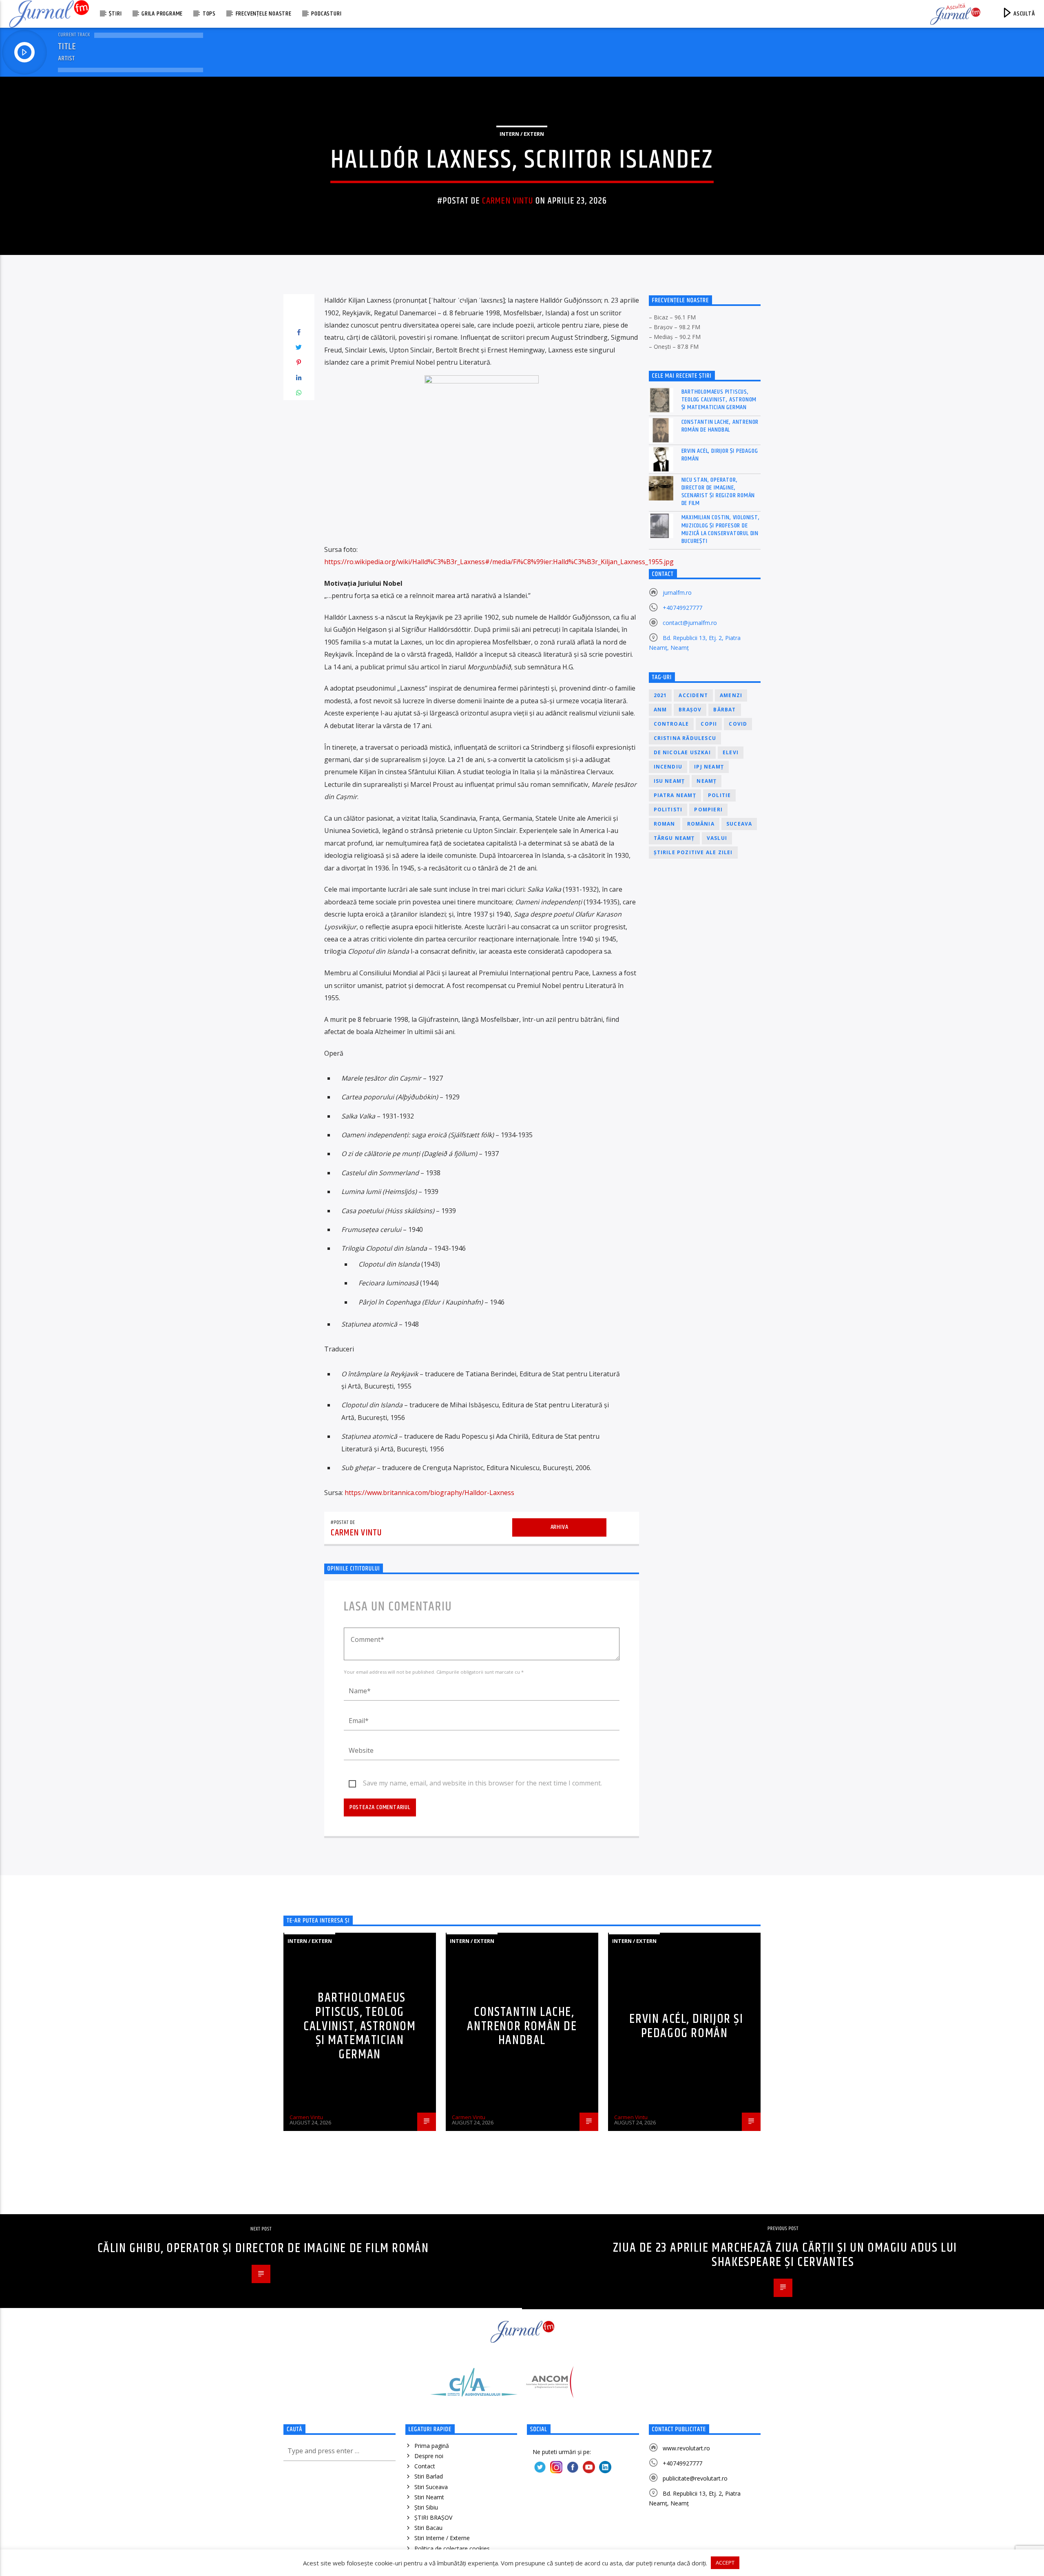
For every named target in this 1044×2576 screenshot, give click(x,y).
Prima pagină (432, 2446)
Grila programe (162, 14)
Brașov (690, 710)
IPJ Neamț (709, 767)
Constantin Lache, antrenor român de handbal (720, 426)
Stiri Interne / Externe (442, 2538)
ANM (660, 710)
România (701, 824)
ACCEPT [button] (725, 2563)
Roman (665, 824)
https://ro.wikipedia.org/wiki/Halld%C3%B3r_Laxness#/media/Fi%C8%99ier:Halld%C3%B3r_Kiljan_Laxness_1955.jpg (499, 562)
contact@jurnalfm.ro (690, 623)
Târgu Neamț (674, 838)
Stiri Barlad (429, 2476)
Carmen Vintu (508, 201)
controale (671, 724)
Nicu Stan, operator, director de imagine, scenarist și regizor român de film (718, 492)
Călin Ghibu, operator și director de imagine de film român (263, 2248)
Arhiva (560, 1527)
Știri (115, 14)
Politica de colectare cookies (452, 2548)
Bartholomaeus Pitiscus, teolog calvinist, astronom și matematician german (719, 400)
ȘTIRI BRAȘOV (433, 2517)
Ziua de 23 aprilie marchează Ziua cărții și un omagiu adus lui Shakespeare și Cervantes (785, 2255)
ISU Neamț (669, 781)
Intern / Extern (522, 134)
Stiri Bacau (428, 2528)
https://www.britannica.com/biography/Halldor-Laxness (429, 1493)
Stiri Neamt (429, 2497)
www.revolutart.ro (686, 2448)
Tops (209, 14)
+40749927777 (682, 608)
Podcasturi (326, 14)
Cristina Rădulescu (685, 738)
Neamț (707, 781)
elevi (731, 752)
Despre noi (429, 2456)
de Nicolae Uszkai (682, 752)
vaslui (717, 838)
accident (693, 695)
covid (738, 724)
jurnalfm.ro (677, 593)
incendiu (668, 767)
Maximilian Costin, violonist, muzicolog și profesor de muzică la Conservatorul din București (721, 529)
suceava (739, 824)
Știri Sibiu (426, 2507)
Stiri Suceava (431, 2487)
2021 (660, 695)
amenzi (731, 695)
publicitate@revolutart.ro (695, 2478)
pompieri (708, 810)
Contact (425, 2466)
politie (719, 795)
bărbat (724, 710)
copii (709, 724)
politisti (668, 810)
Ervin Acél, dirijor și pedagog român (720, 455)
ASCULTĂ (1023, 14)
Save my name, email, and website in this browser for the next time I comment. (482, 1783)
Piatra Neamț (675, 795)
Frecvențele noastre (264, 14)
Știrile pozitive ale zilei (693, 852)
